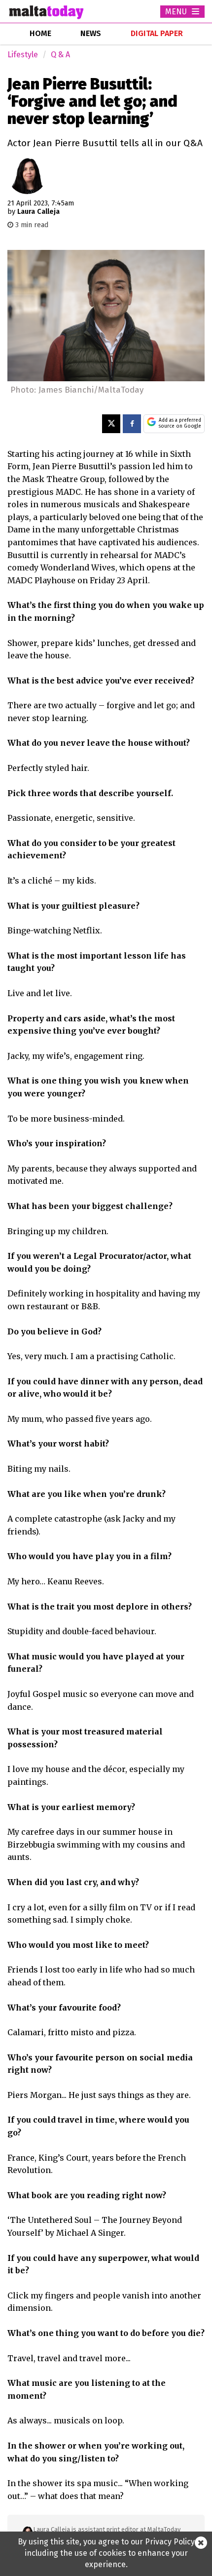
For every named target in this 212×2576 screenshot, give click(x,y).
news (91, 33)
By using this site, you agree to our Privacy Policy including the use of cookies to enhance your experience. (106, 2553)
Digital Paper (157, 33)
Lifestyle (23, 55)
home (40, 33)
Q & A (60, 55)
